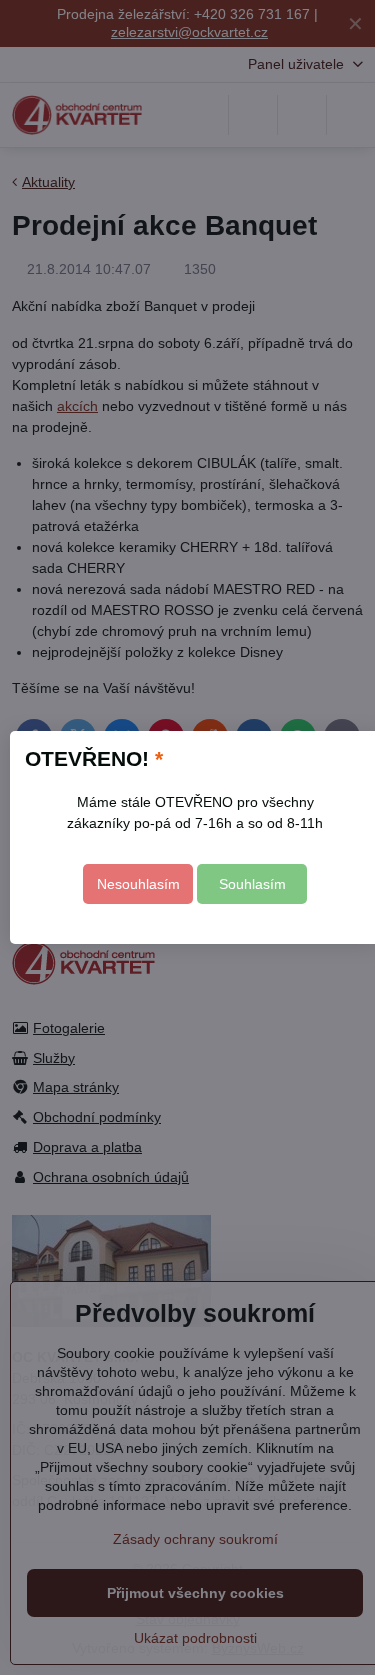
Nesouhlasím (138, 884)
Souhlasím (252, 884)
